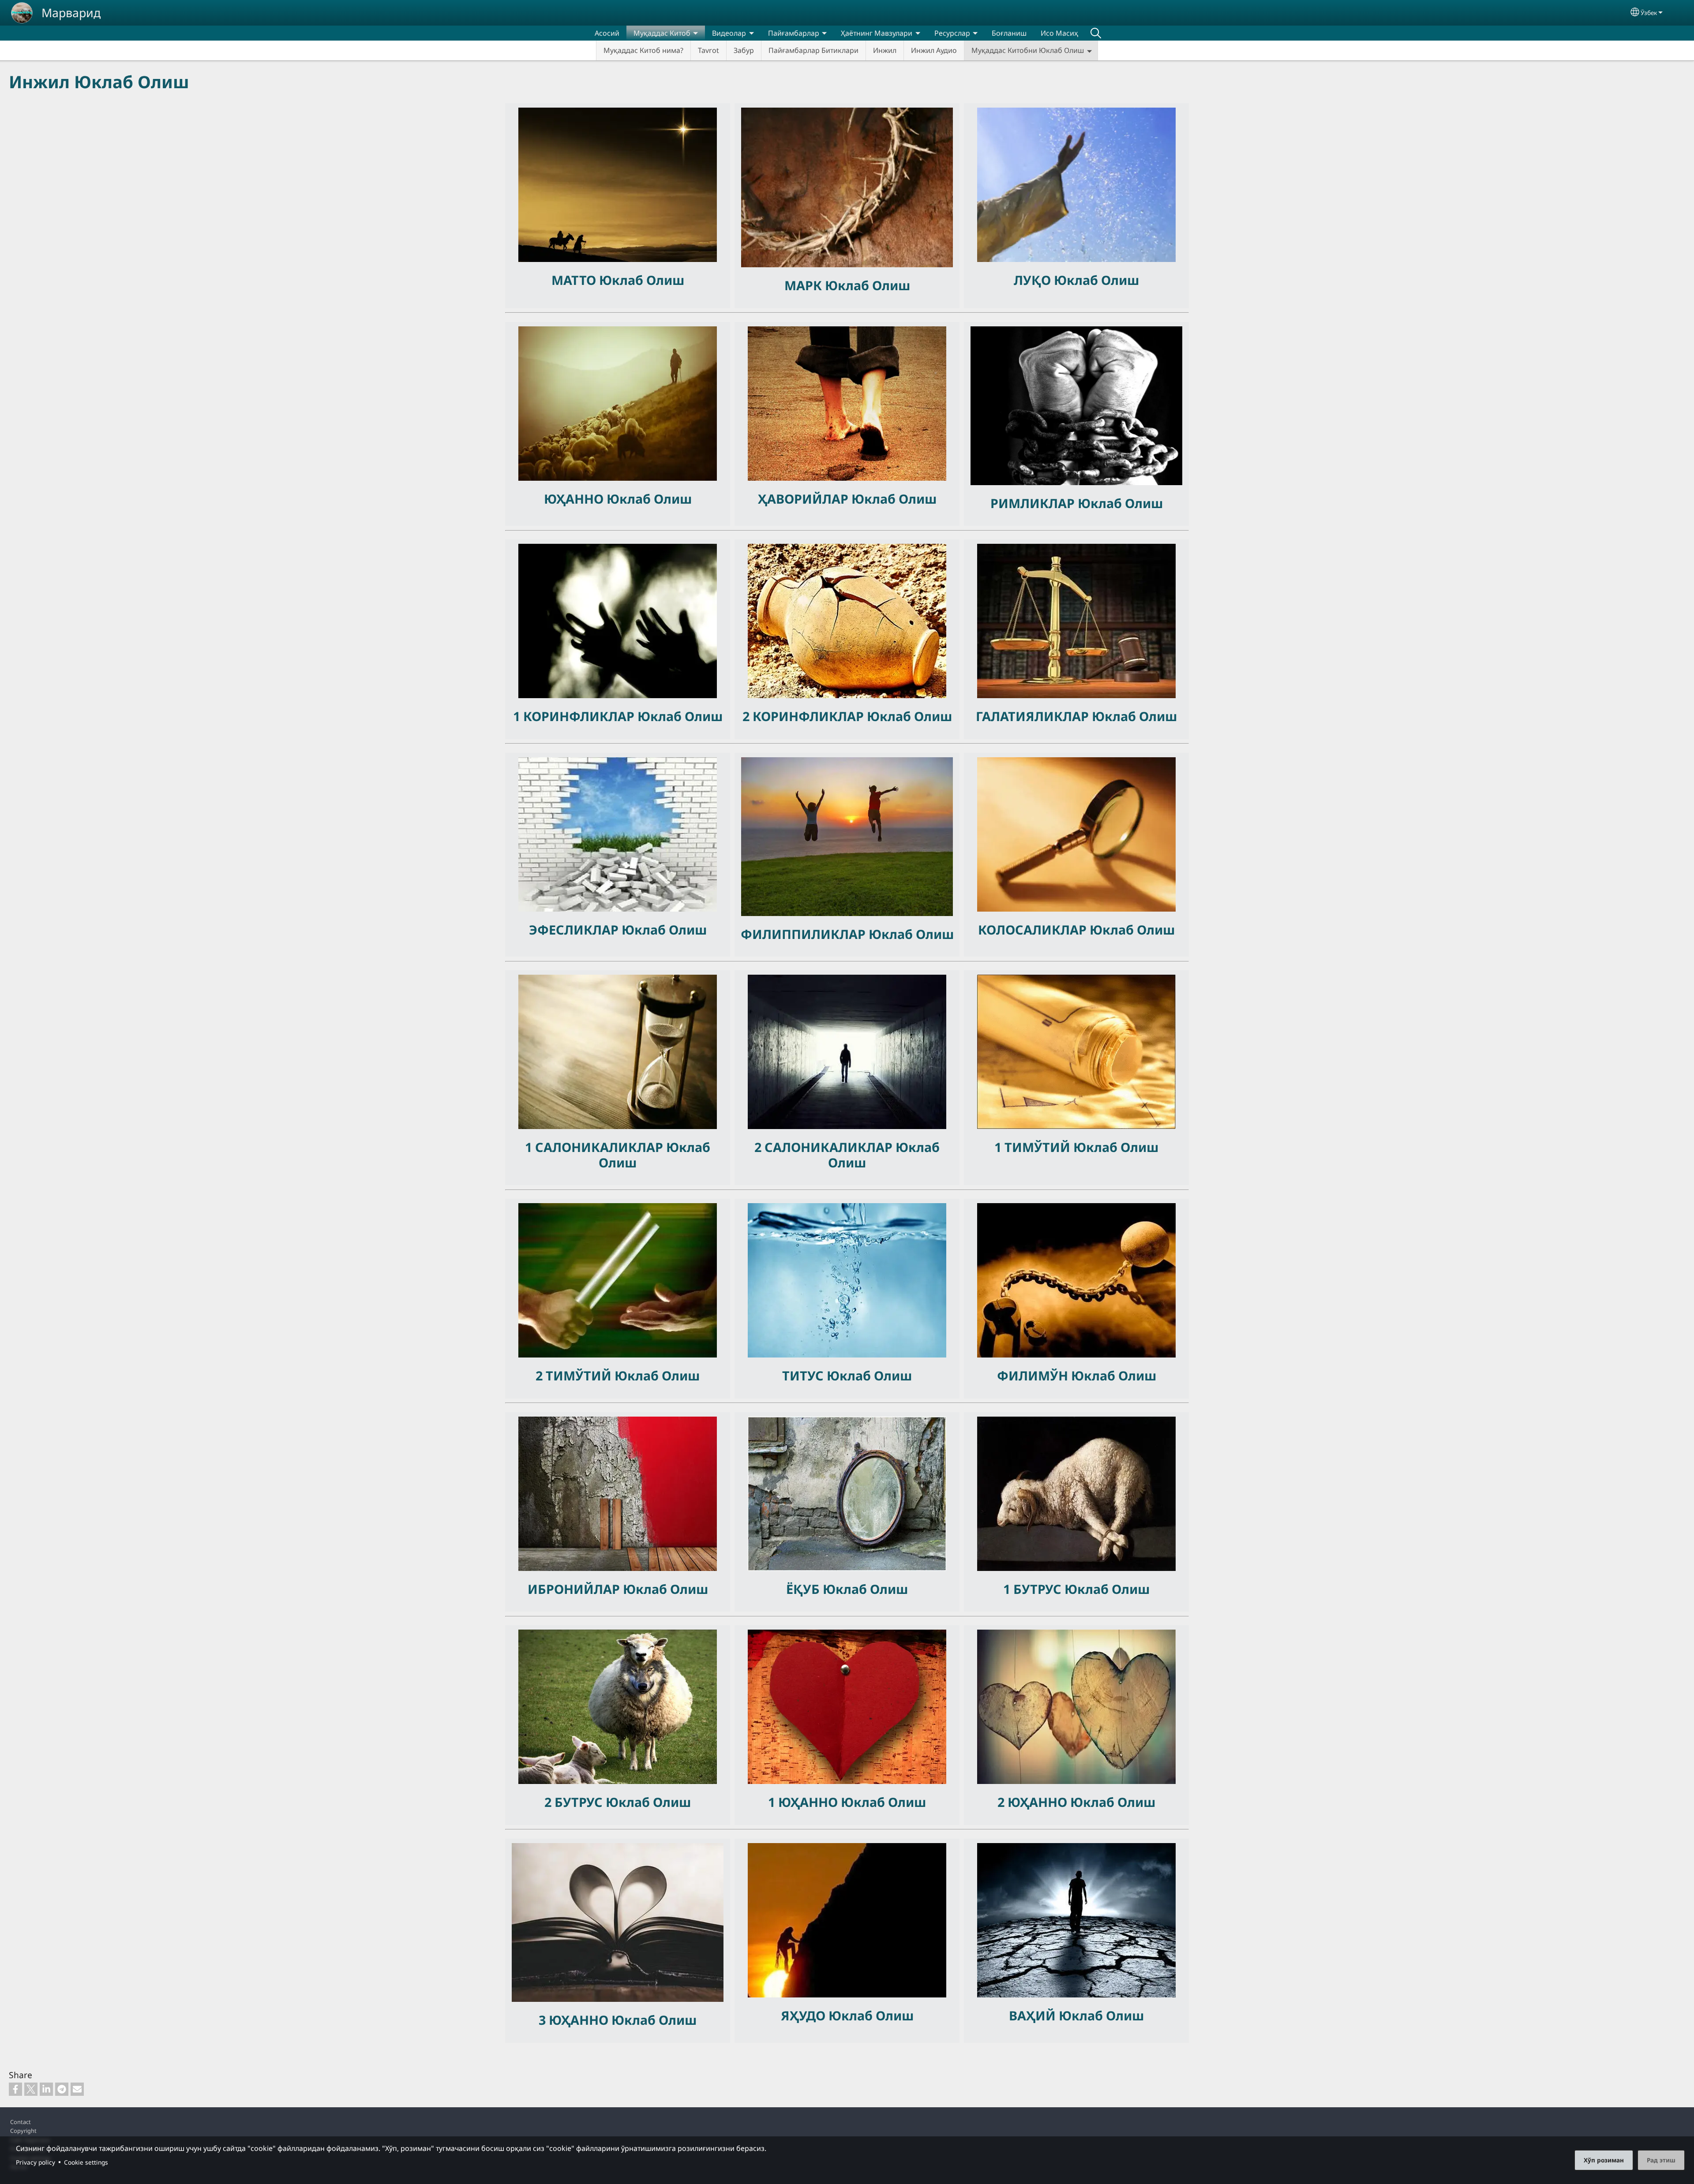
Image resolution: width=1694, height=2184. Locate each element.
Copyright (23, 2131)
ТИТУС (804, 1375)
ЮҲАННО (575, 499)
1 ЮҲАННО (804, 1802)
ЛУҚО (1034, 280)
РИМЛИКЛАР (1034, 503)
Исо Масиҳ (1059, 33)
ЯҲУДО (805, 2015)
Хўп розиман (1604, 2160)
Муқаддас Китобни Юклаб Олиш (1028, 50)
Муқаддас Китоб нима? (643, 50)
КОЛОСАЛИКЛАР (1034, 929)
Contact (21, 2122)
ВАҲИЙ (1034, 2015)
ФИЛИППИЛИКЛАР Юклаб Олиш (847, 934)
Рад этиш (1661, 2160)
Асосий (607, 33)
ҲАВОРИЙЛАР (805, 499)
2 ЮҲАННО (1034, 1802)
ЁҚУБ (804, 1589)
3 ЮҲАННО (575, 2020)
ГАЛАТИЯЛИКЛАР (1034, 716)
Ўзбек (1649, 13)
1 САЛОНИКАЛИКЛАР (596, 1147)
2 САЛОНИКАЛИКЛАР (825, 1147)
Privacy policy (36, 2162)
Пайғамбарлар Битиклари (813, 50)
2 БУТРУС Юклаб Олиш (618, 1802)
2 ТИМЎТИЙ (575, 1375)
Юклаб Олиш (642, 280)
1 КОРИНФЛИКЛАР (575, 716)
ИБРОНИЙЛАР (575, 1589)
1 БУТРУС (1034, 1589)
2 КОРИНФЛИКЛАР (805, 716)
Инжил (885, 50)
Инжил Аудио (934, 50)
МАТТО (575, 280)
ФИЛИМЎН (1034, 1375)
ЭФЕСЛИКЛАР (575, 929)
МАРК (805, 285)
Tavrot (708, 50)
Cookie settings (86, 2162)
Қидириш (1096, 33)
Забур (744, 50)
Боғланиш (1009, 33)
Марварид (71, 13)
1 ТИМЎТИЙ (1034, 1147)
